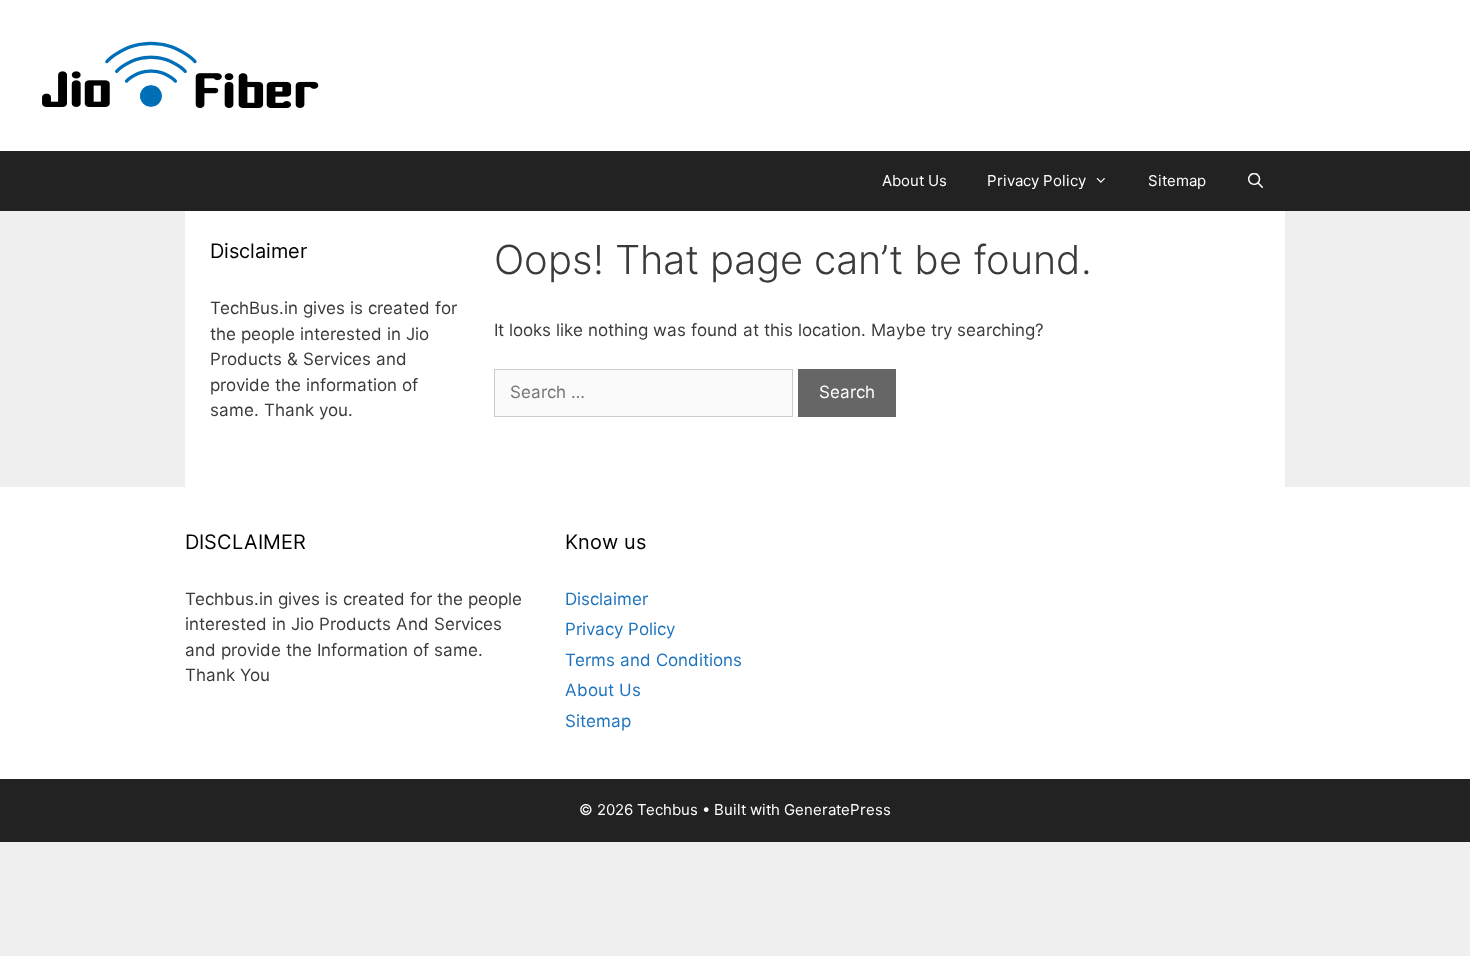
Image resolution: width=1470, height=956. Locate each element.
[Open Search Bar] (1255, 181)
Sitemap (1177, 180)
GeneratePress (837, 809)
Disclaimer (606, 599)
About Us (914, 180)
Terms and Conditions (653, 660)
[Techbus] (181, 74)
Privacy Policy (1036, 180)
